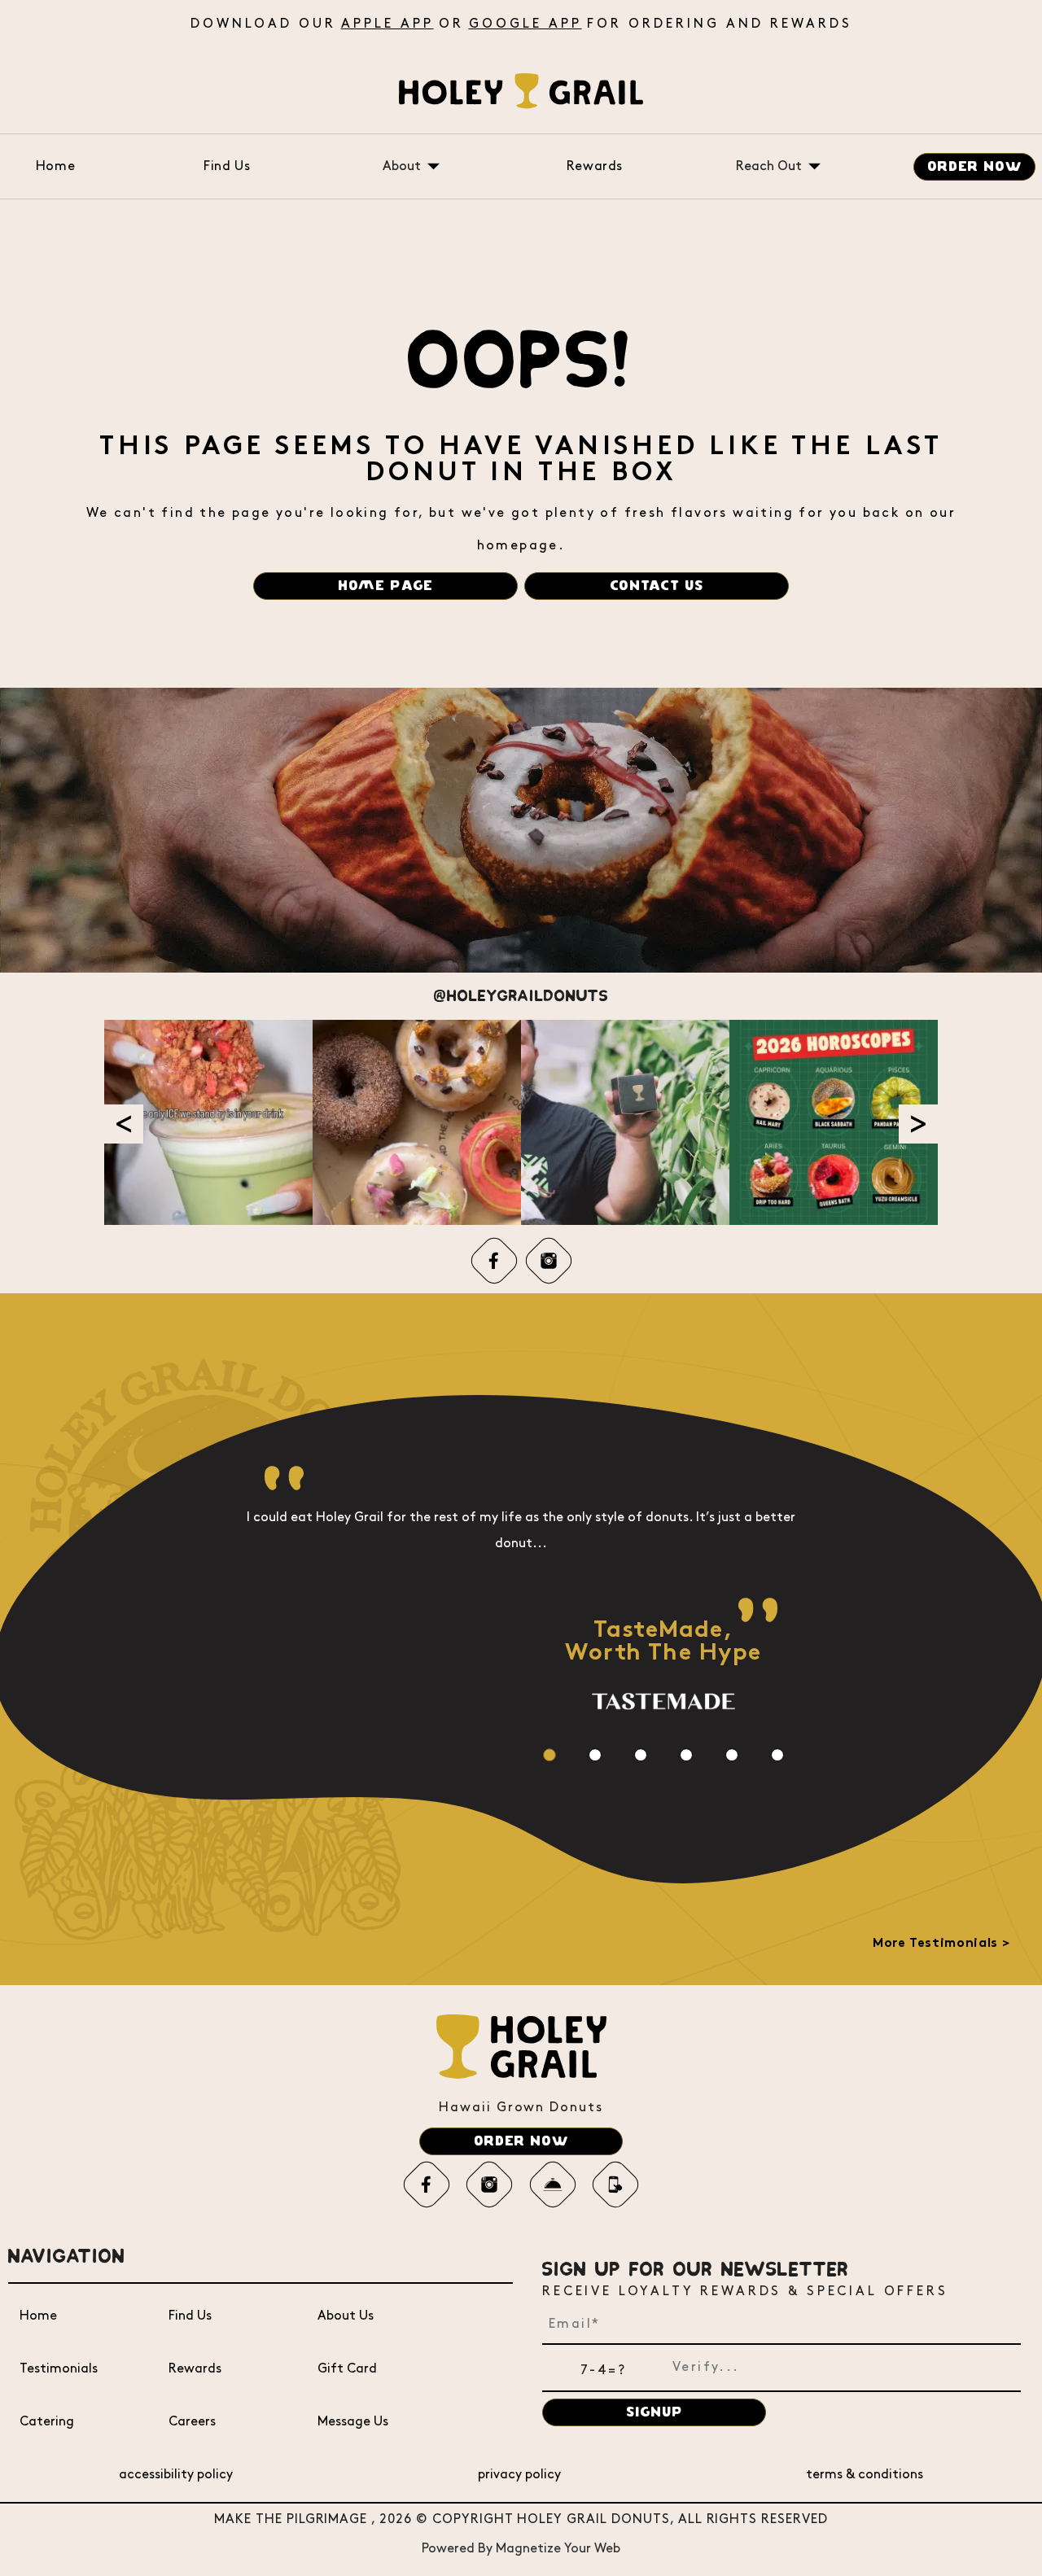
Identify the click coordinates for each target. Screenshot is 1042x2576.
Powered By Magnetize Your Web (521, 2549)
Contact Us (657, 586)
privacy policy (519, 2475)
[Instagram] (549, 1261)
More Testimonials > (941, 1944)
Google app (525, 24)
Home (56, 166)
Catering (47, 2422)
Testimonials (59, 2369)
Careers (192, 2422)
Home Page (385, 586)
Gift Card (347, 2369)
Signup (655, 2412)
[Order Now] (553, 2185)
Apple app (387, 24)
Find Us (227, 166)
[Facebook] (494, 1261)
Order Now (975, 167)
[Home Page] (521, 91)
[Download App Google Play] (615, 2185)
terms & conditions (865, 2475)
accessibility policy (176, 2475)
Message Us (353, 2422)
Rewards (595, 166)
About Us (346, 2316)
